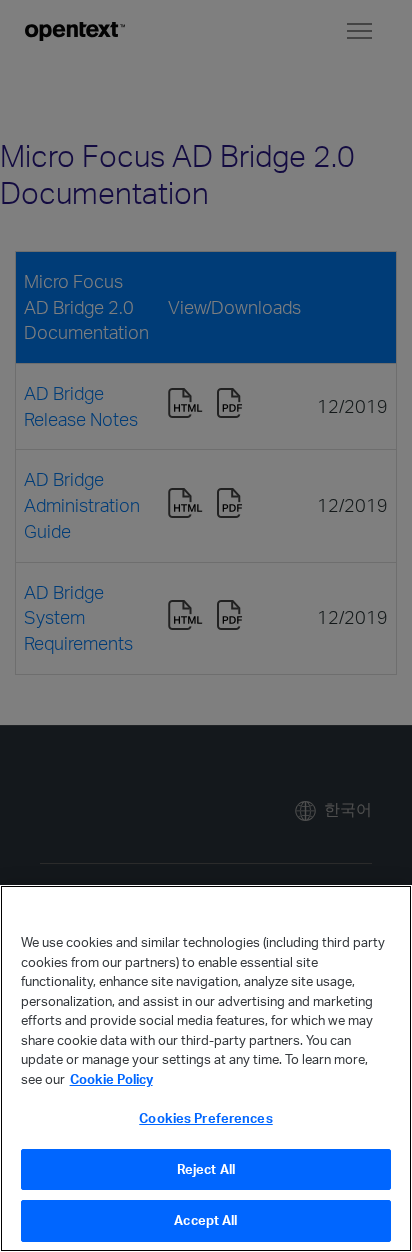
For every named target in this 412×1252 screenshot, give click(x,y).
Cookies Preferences (205, 1118)
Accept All (205, 1220)
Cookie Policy (111, 1079)
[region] (206, 1068)
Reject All (206, 1169)
